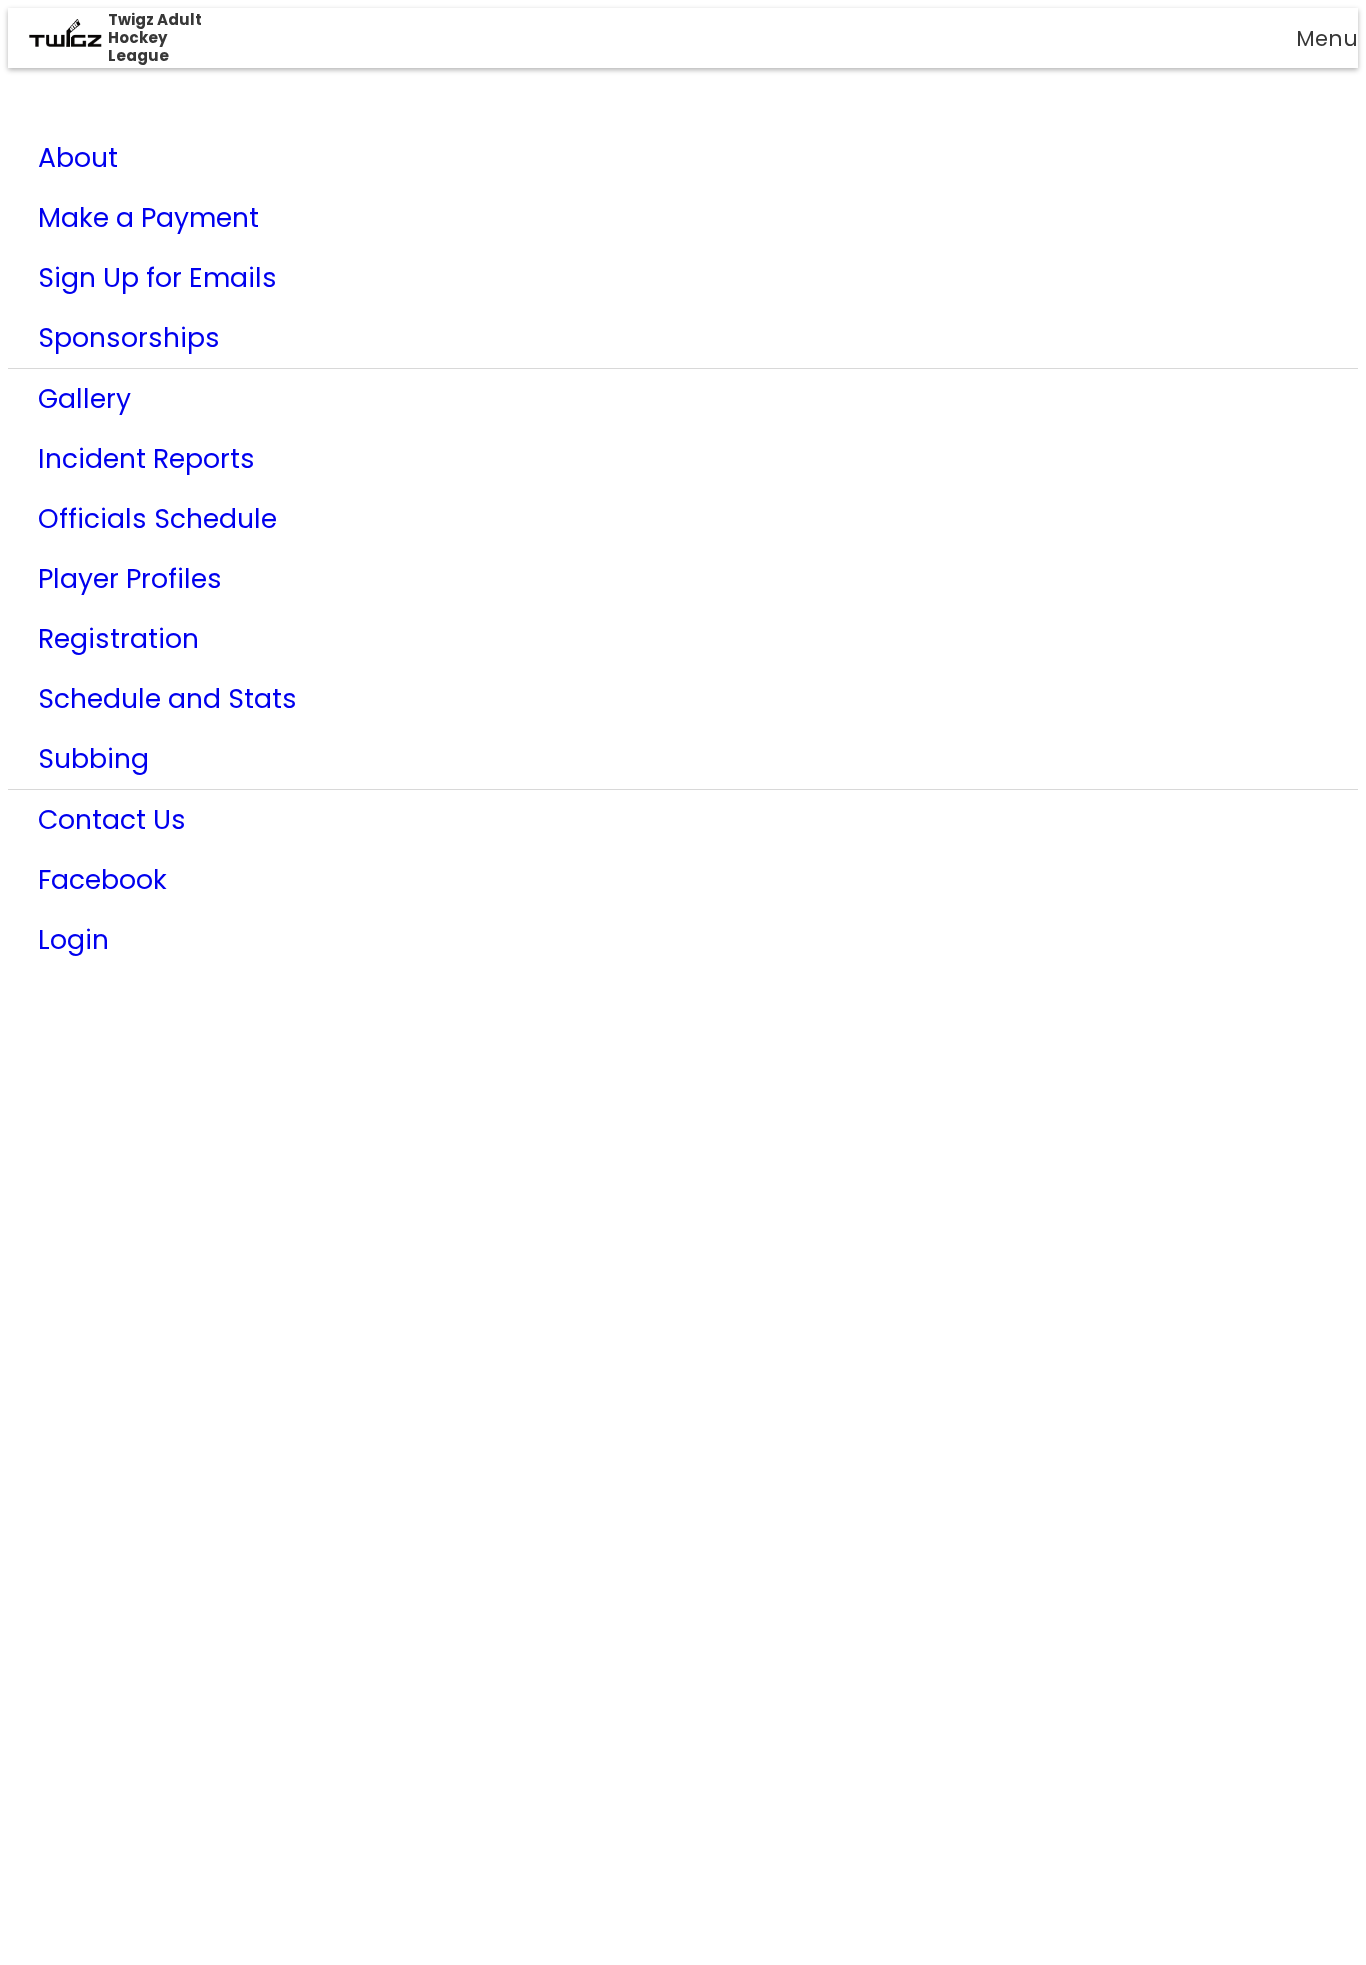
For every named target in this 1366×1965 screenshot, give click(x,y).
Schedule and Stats (167, 698)
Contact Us (112, 819)
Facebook (102, 879)
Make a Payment (148, 217)
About (78, 157)
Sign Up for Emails (157, 277)
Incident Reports (146, 458)
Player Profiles (130, 578)
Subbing (93, 758)
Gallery (84, 398)
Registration (118, 638)
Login (73, 939)
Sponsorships (129, 337)
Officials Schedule (157, 518)
